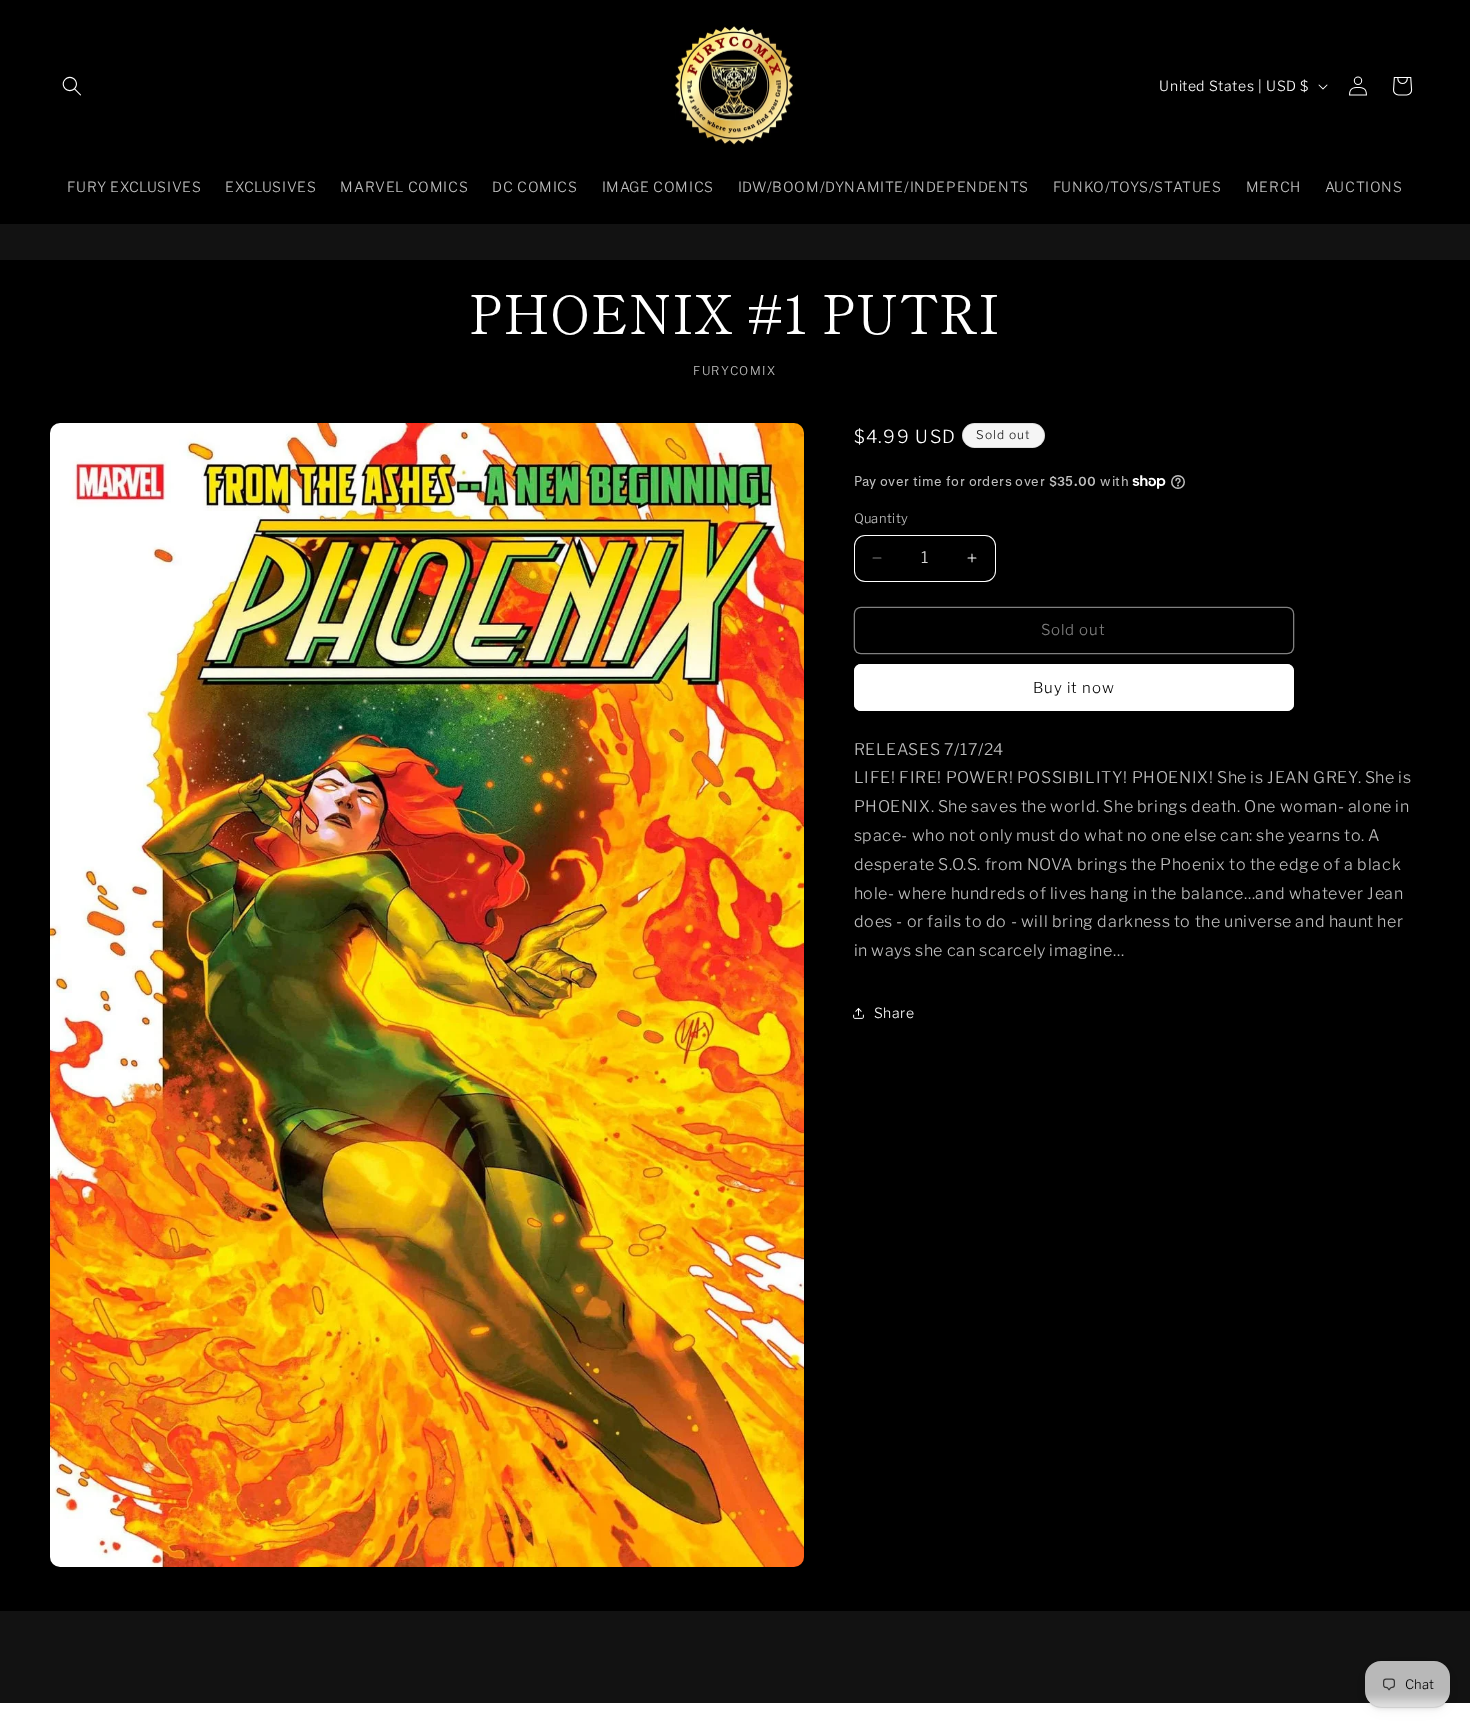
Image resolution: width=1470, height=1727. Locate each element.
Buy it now (1074, 687)
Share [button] (894, 1012)
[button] (72, 86)
